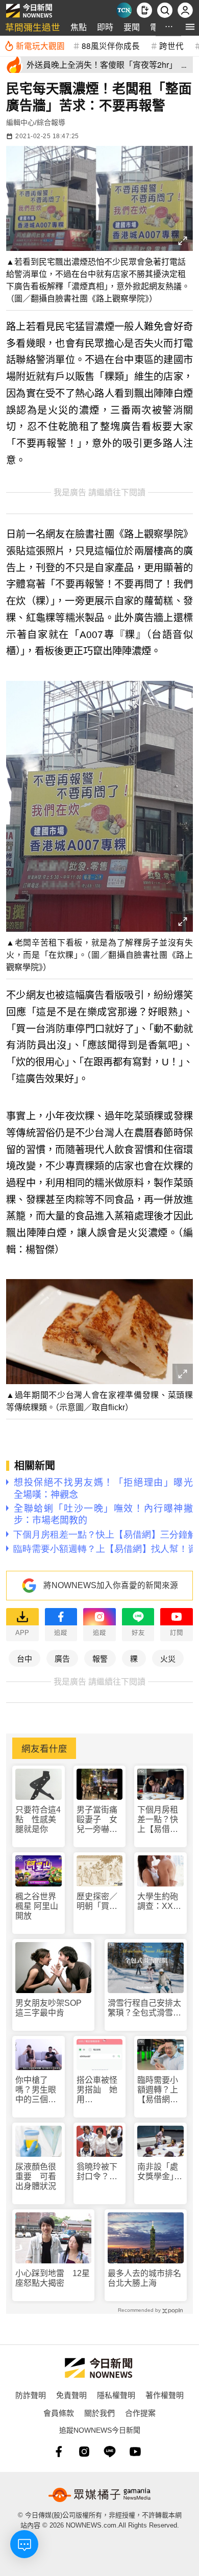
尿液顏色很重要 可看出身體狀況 (36, 2176)
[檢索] (165, 10)
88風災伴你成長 (111, 45)
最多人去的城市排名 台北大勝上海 (146, 2278)
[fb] (59, 2452)
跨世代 (171, 45)
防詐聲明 (31, 2395)
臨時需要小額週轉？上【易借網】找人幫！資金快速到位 (158, 2090)
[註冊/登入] (185, 10)
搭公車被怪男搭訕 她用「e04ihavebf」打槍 (100, 2090)
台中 (24, 1658)
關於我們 (99, 2413)
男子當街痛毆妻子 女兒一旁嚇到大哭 (97, 1820)
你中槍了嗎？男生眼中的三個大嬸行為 (36, 2090)
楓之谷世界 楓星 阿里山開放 (37, 1906)
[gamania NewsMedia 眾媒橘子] (99, 2495)
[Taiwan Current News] (124, 10)
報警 (100, 1658)
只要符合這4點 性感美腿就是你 (38, 1819)
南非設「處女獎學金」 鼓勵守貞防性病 (160, 2172)
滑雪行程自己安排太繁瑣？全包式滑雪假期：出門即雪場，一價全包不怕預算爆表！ (144, 2008)
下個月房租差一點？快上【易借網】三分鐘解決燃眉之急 (160, 1820)
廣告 (62, 1658)
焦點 (79, 27)
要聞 (132, 27)
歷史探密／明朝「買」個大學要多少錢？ (97, 1902)
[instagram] (84, 2452)
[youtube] (135, 2452)
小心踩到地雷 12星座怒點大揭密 (53, 2278)
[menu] (190, 27)
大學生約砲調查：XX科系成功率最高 (159, 1902)
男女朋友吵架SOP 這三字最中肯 (53, 2008)
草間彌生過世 (33, 27)
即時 (105, 27)
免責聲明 (71, 2395)
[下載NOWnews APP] (144, 10)
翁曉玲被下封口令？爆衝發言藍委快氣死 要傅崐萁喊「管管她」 (97, 2172)
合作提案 (140, 2413)
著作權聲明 (165, 2395)
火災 (168, 1658)
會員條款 (59, 2413)
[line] (110, 2452)
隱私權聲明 (116, 2395)
